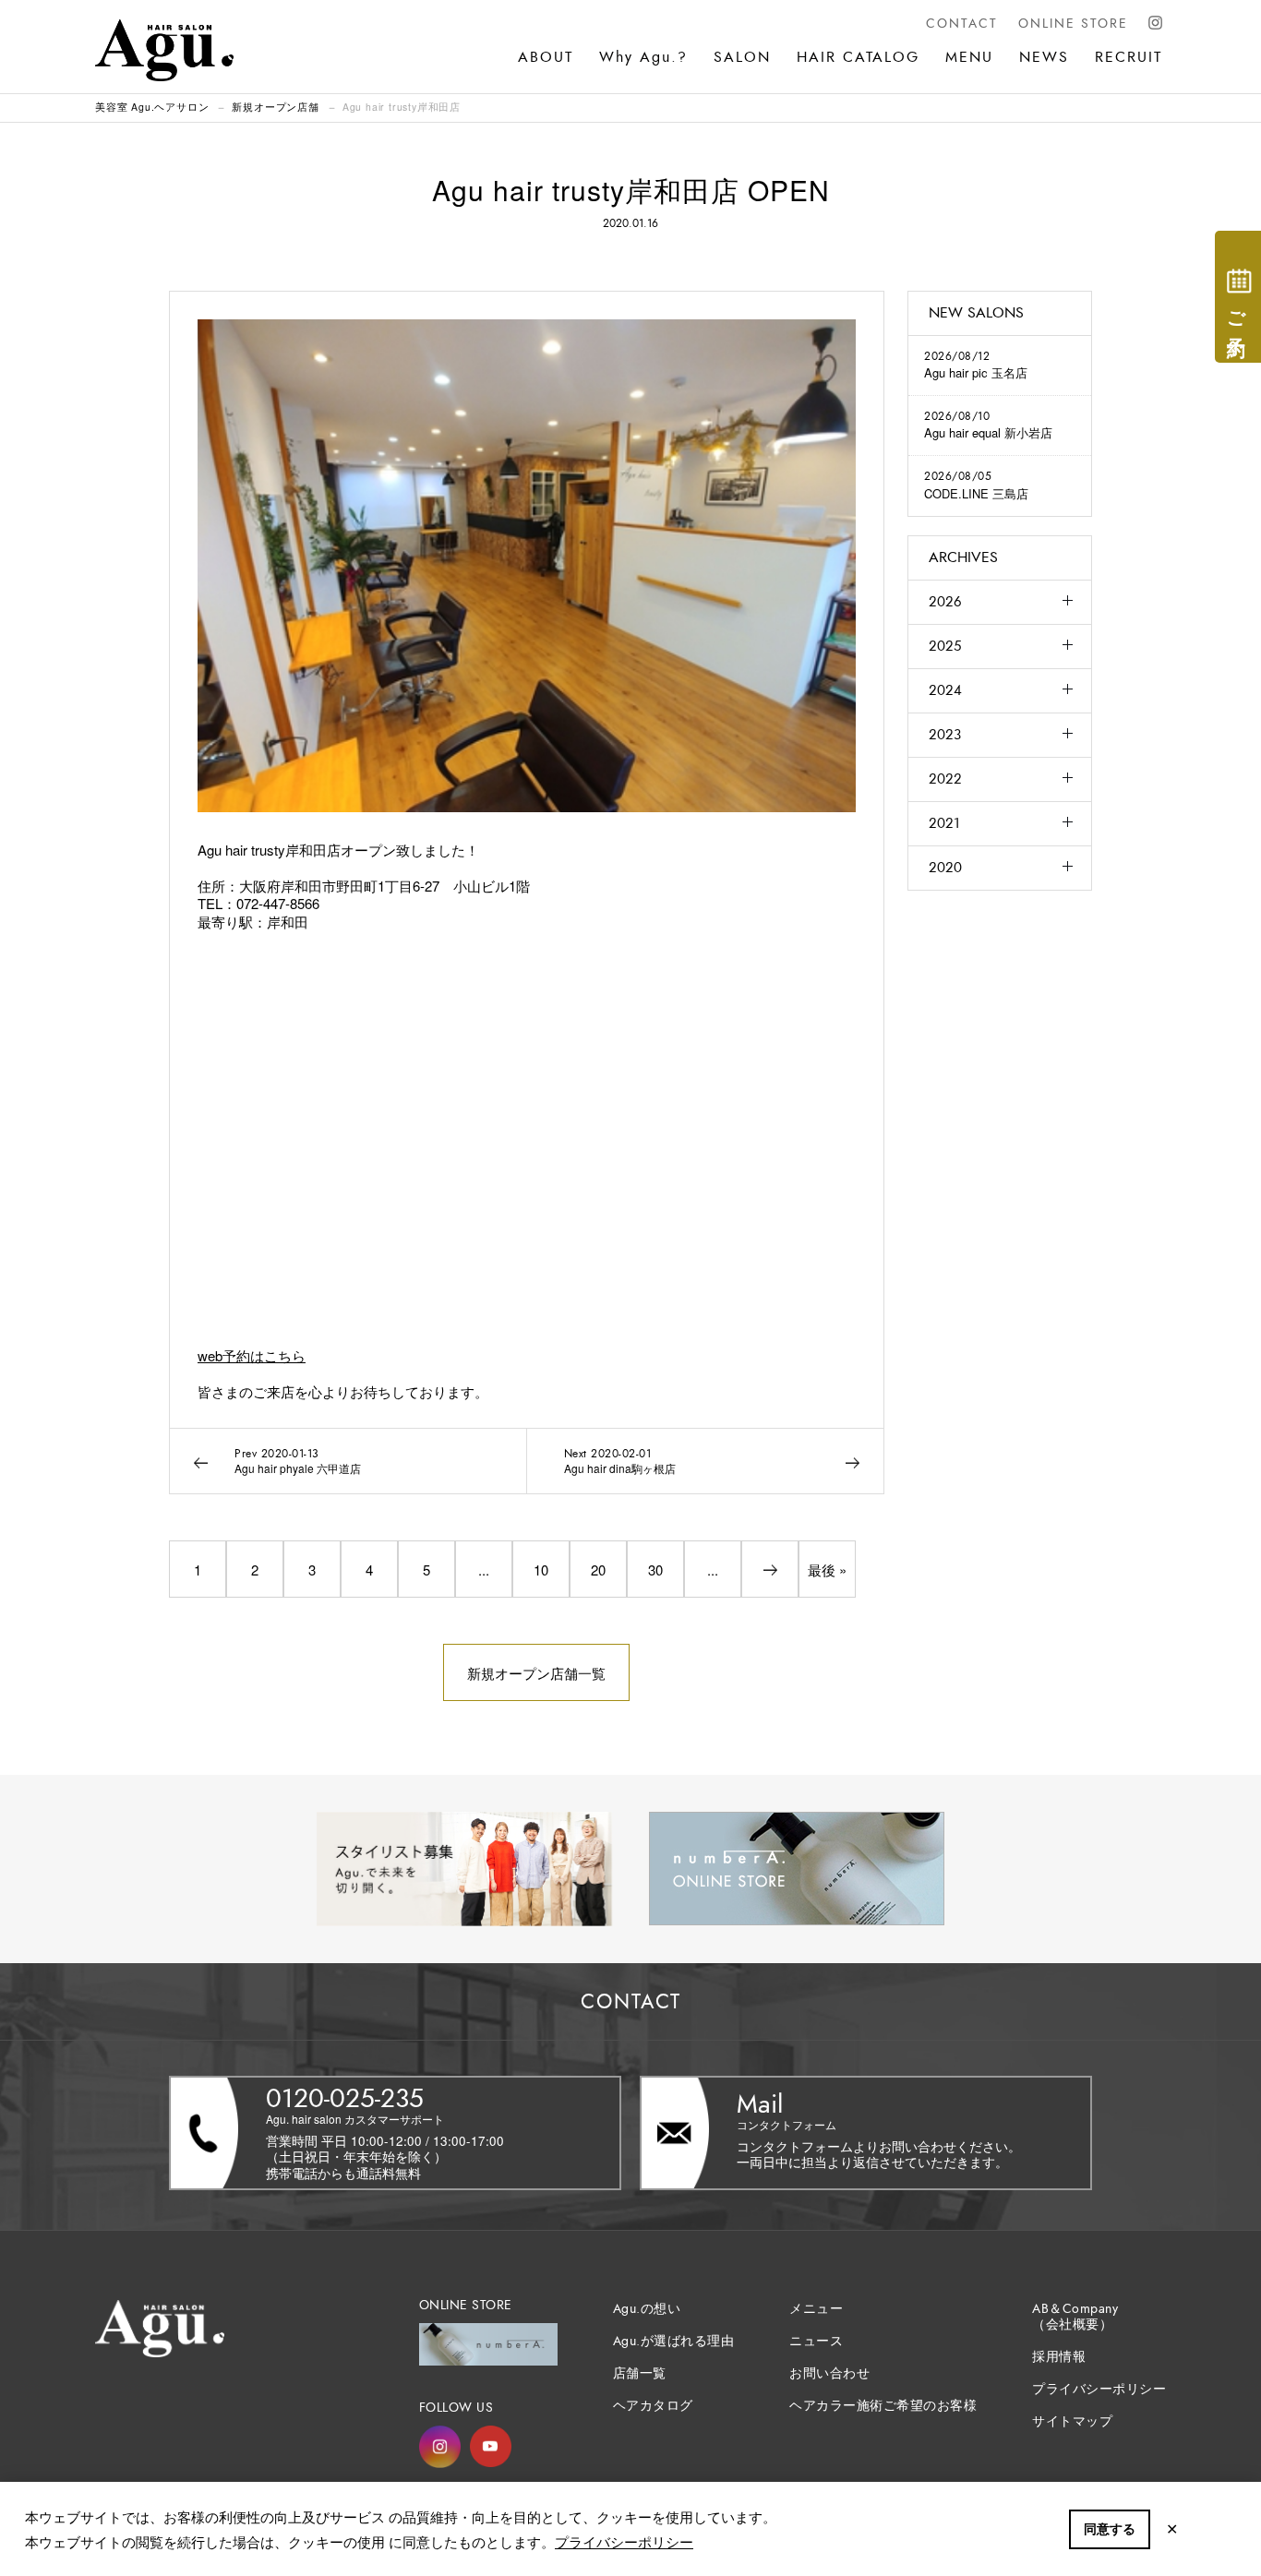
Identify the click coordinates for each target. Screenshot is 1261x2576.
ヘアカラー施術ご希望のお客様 (883, 2406)
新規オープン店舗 (275, 107)
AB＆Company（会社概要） (1075, 2317)
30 (655, 1570)
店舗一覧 (640, 2373)
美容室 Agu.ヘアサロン (152, 107)
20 (598, 1570)
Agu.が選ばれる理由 (674, 2341)
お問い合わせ (829, 2373)
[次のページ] (770, 1569)
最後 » (827, 1570)
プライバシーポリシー (624, 2541)
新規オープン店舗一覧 (536, 1673)
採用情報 (1059, 2357)
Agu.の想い (647, 2309)
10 (541, 1570)
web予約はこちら (252, 1355)
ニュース (816, 2341)
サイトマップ (1072, 2421)
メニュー (816, 2309)
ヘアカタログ (653, 2406)
